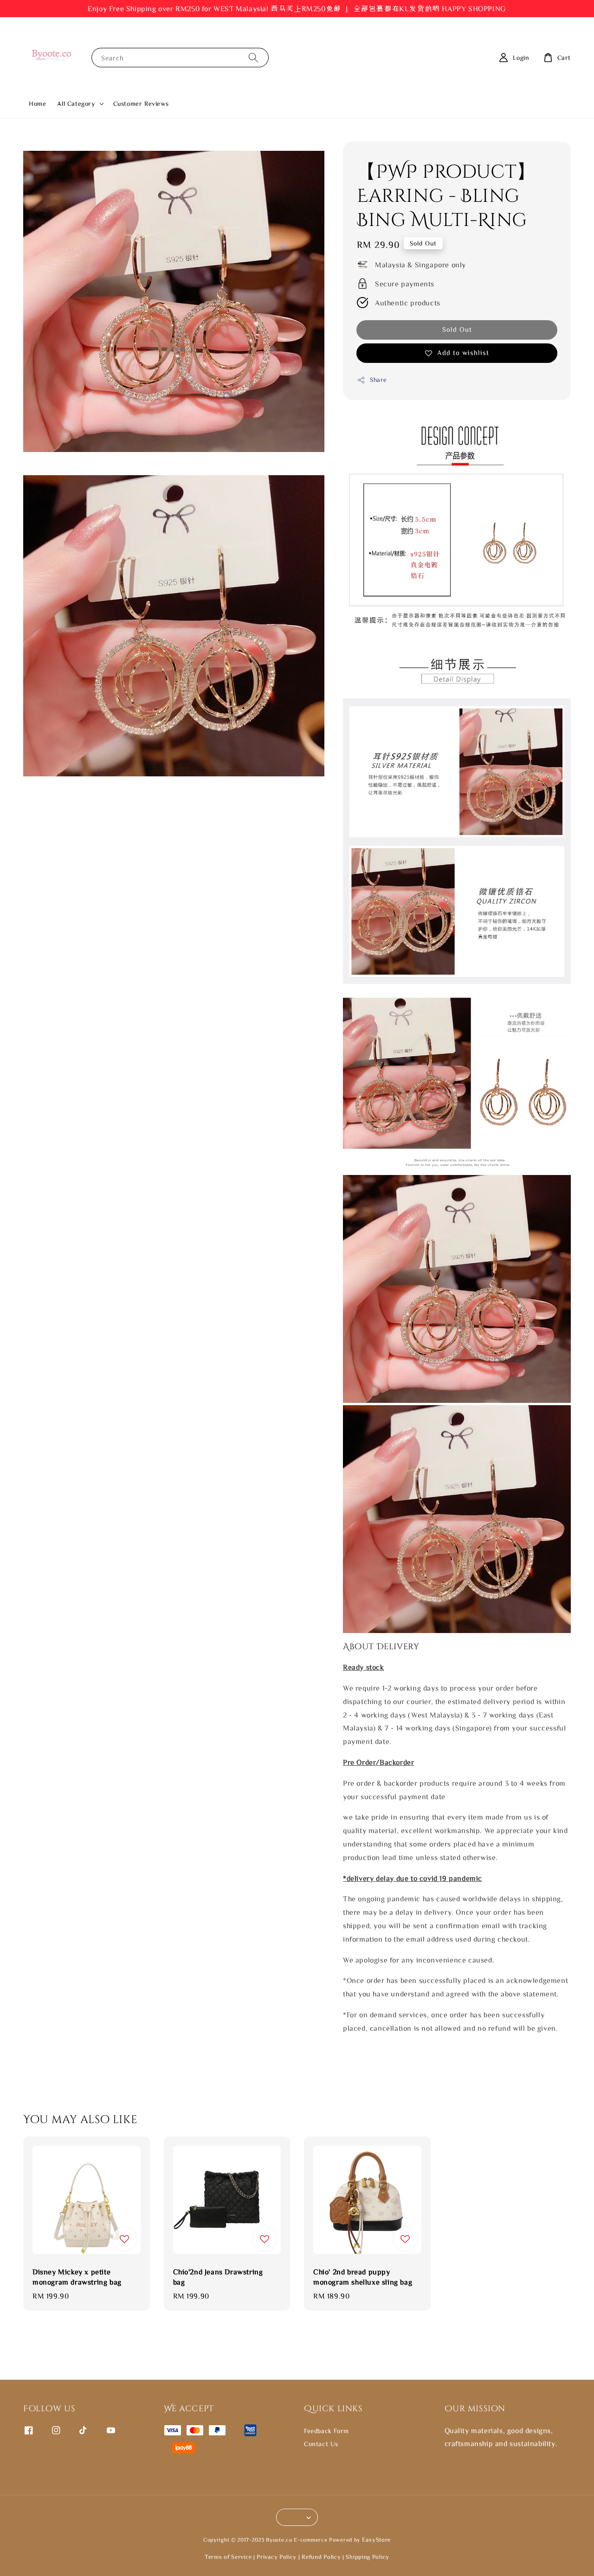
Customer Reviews (141, 103)
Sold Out (457, 329)
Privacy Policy (277, 2557)
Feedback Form (326, 2431)
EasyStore (376, 2540)
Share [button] (378, 380)
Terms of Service (228, 2557)
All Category (76, 103)
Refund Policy (321, 2557)
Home (37, 103)
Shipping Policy (368, 2557)
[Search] (253, 57)
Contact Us (321, 2444)
